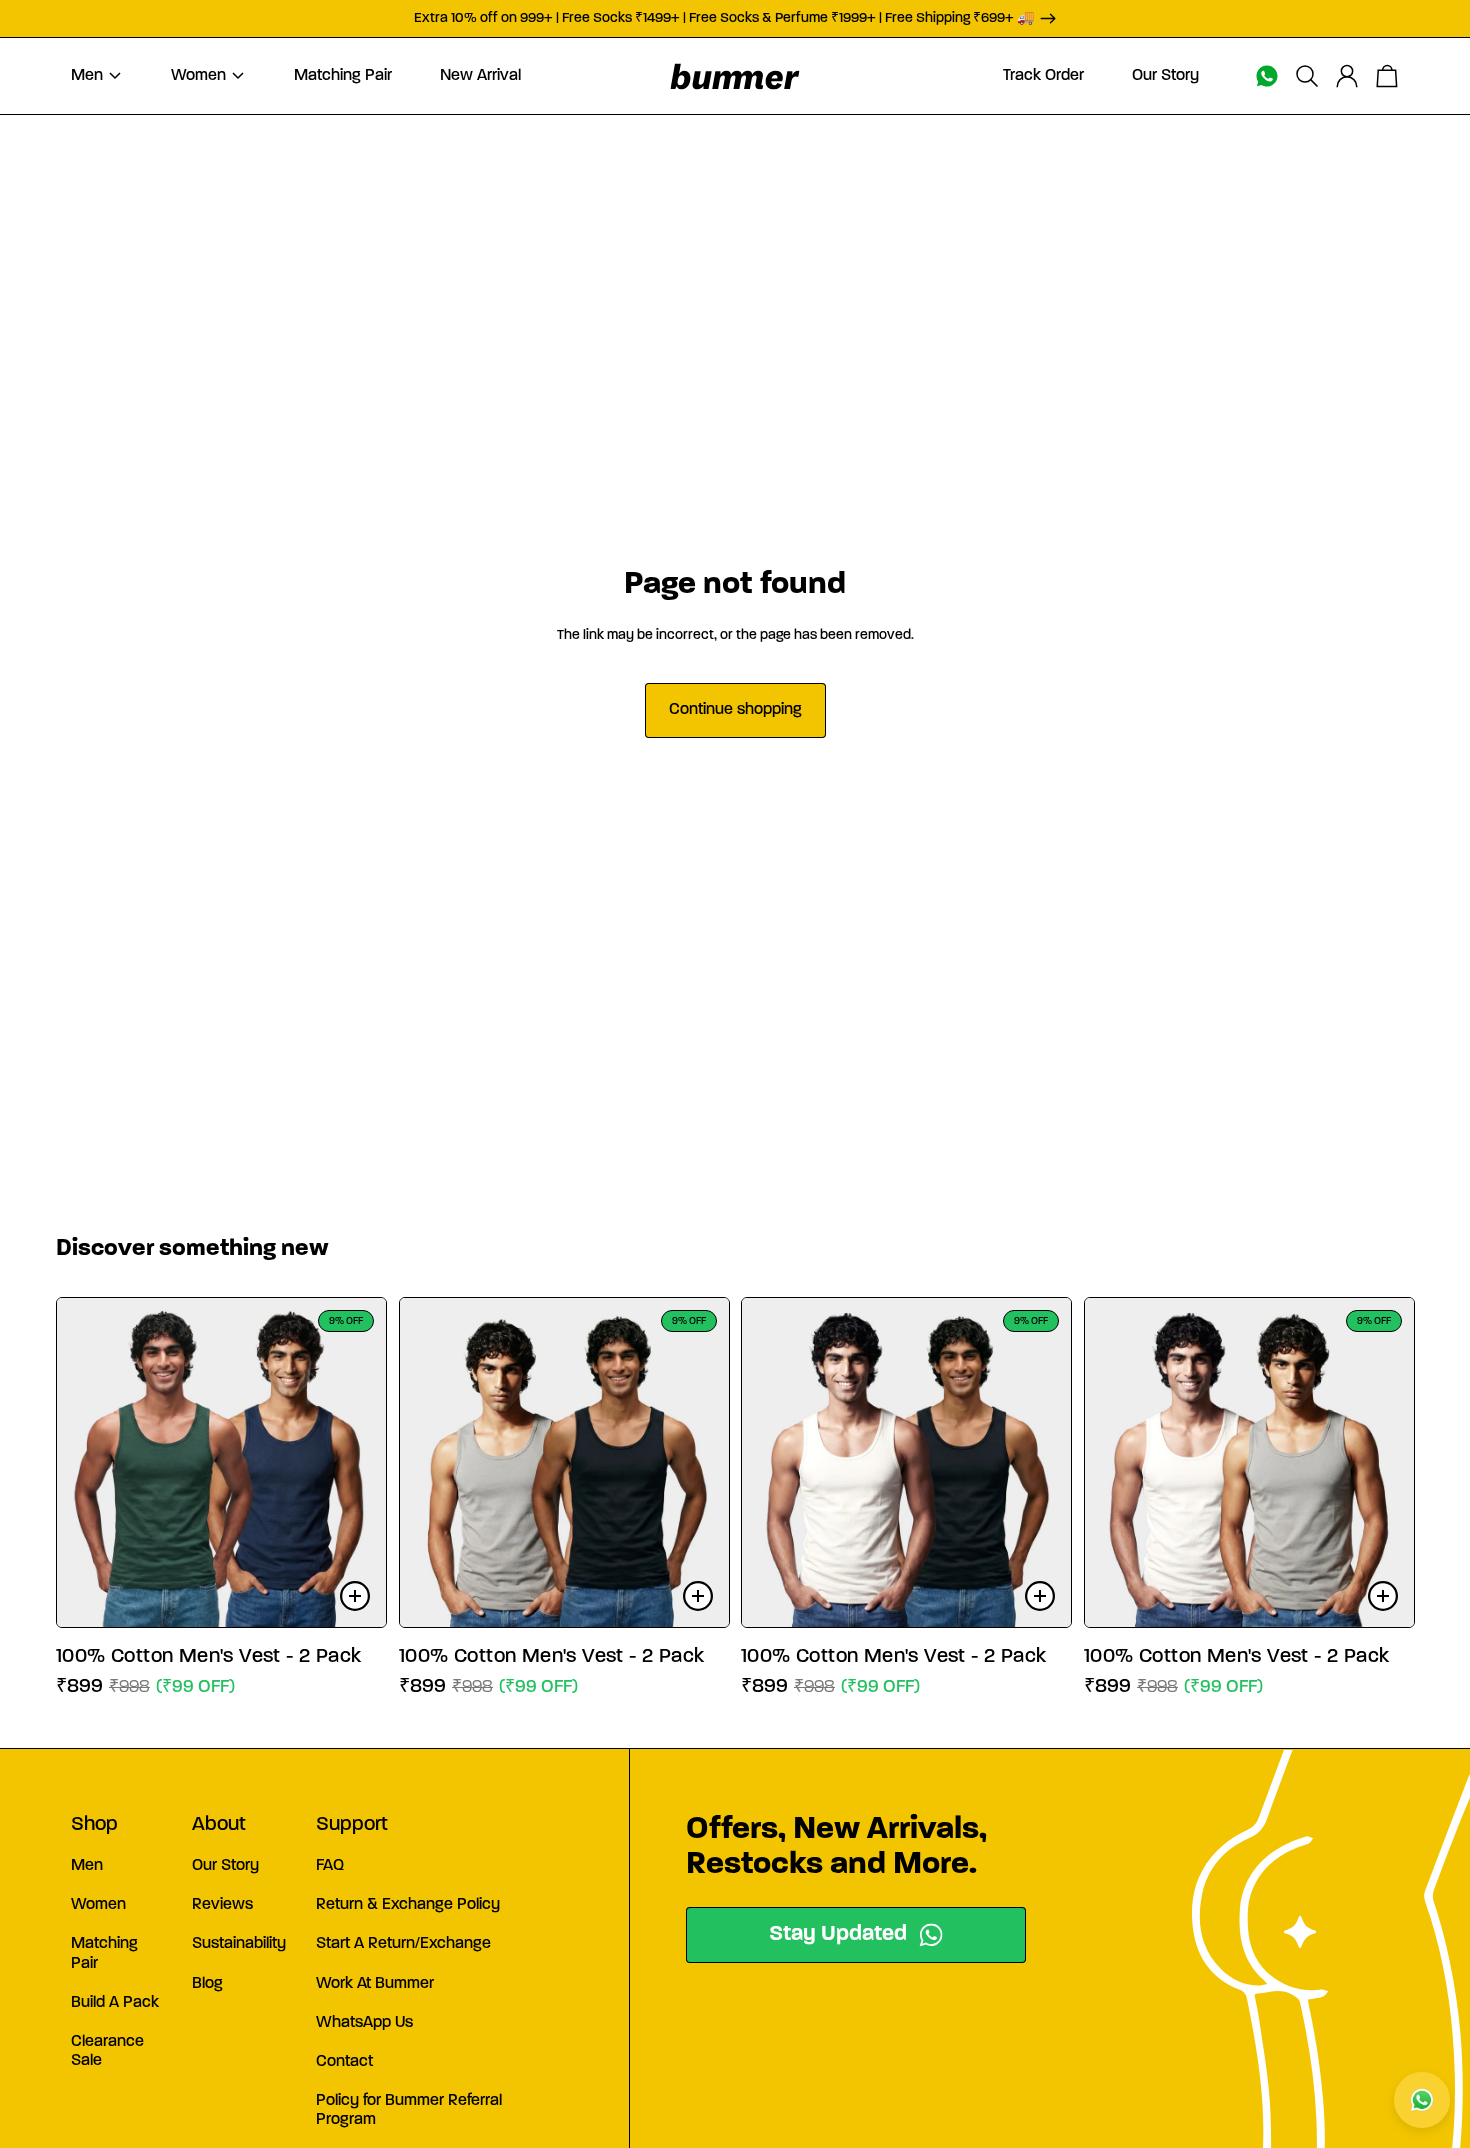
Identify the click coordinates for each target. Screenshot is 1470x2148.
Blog (207, 1984)
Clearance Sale (107, 2051)
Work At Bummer (375, 1984)
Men (87, 1866)
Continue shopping (735, 710)
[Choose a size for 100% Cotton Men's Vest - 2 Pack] (355, 1596)
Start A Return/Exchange (403, 1944)
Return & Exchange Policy (408, 1905)
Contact (344, 2062)
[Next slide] (356, 1462)
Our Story (225, 1866)
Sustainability (239, 1944)
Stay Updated (838, 1934)
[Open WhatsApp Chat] (1422, 2100)
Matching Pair (104, 1953)
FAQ (330, 1866)
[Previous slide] (87, 1462)
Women (98, 1905)
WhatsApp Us (364, 2023)
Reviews (222, 1905)
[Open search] (1307, 76)
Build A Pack (115, 2003)
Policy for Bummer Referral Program (409, 2110)
